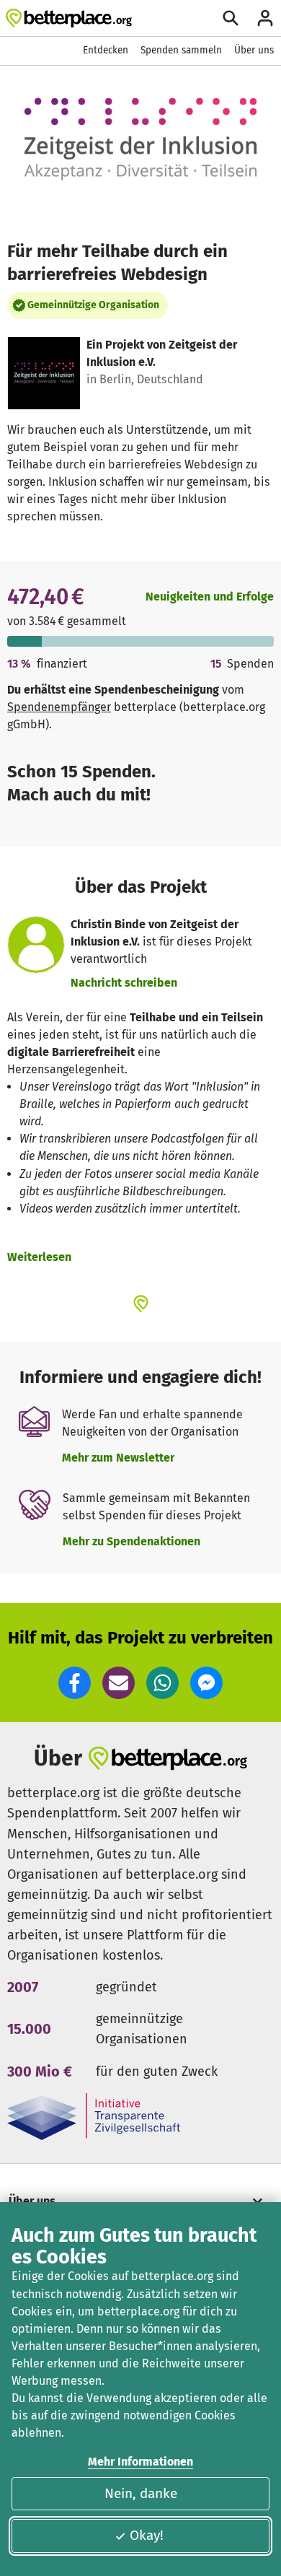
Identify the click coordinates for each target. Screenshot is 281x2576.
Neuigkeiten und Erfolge (210, 597)
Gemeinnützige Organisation (93, 305)
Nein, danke (141, 2493)
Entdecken (106, 50)
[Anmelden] (265, 18)
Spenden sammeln (181, 50)
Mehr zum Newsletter (118, 1458)
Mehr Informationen (140, 2462)
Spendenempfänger (59, 707)
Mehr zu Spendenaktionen (131, 1541)
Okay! (147, 2535)
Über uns (254, 50)
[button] (75, 1683)
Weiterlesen (39, 1257)
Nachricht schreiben (124, 983)
